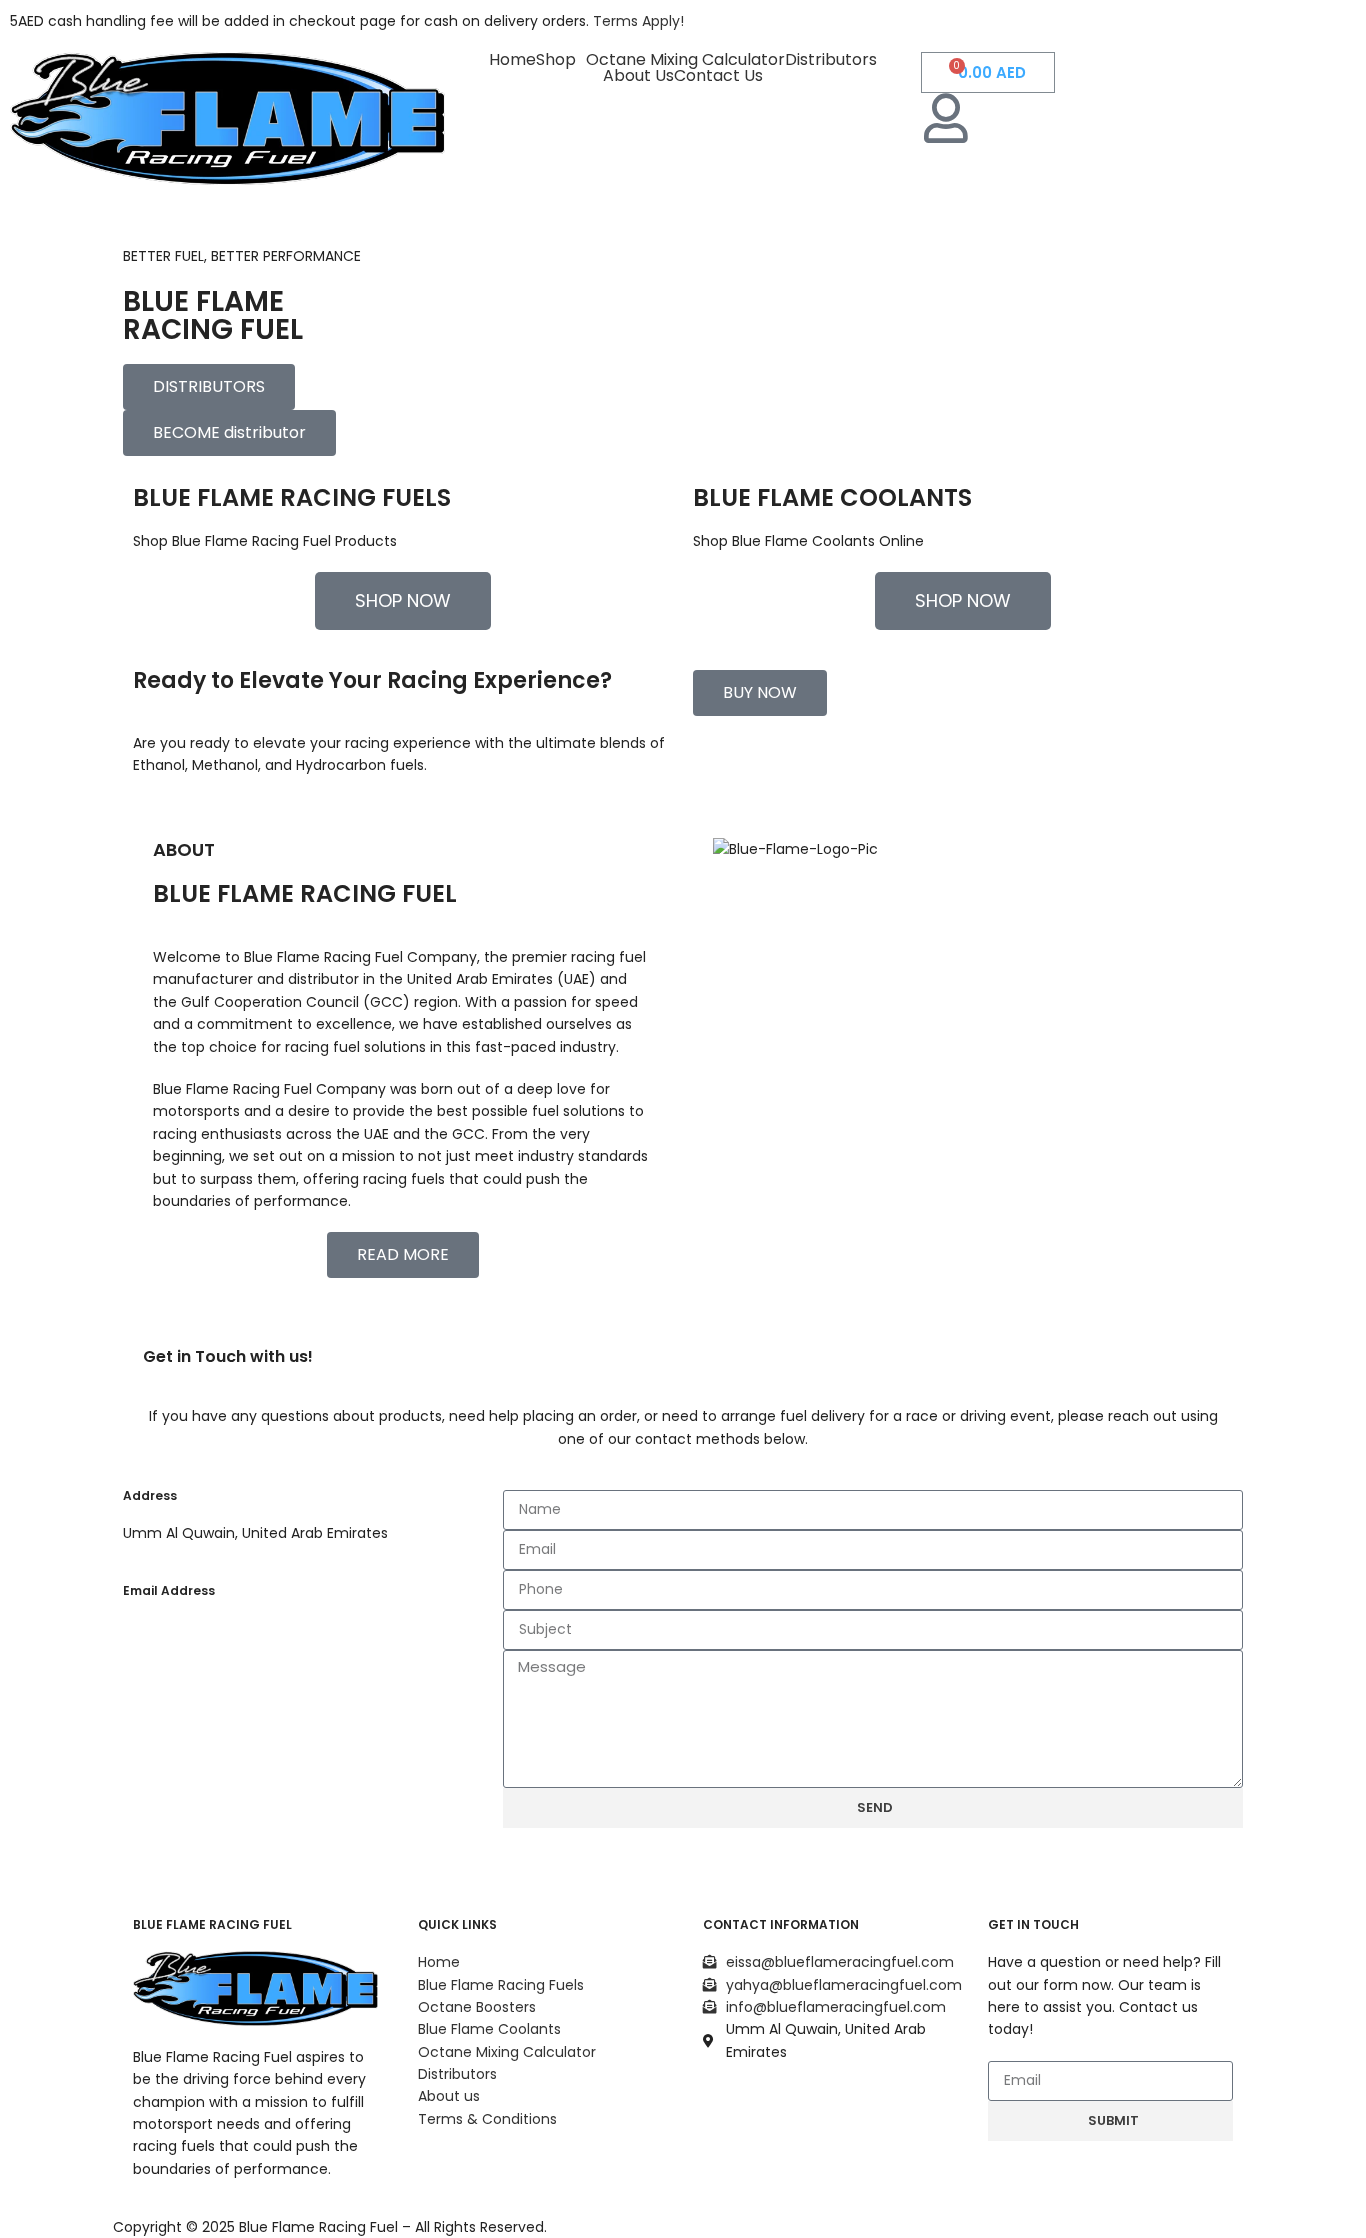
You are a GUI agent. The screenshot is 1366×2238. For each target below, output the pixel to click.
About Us (638, 76)
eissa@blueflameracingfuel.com (237, 1628)
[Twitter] (836, 2108)
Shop (556, 60)
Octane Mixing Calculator (685, 60)
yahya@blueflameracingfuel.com (241, 1670)
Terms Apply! (638, 21)
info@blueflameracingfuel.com (233, 1712)
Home (512, 60)
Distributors (831, 60)
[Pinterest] (728, 2164)
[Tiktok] (782, 2164)
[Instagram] (782, 2108)
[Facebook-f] (728, 2108)
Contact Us (718, 76)
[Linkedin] (890, 2108)
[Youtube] (836, 2164)
